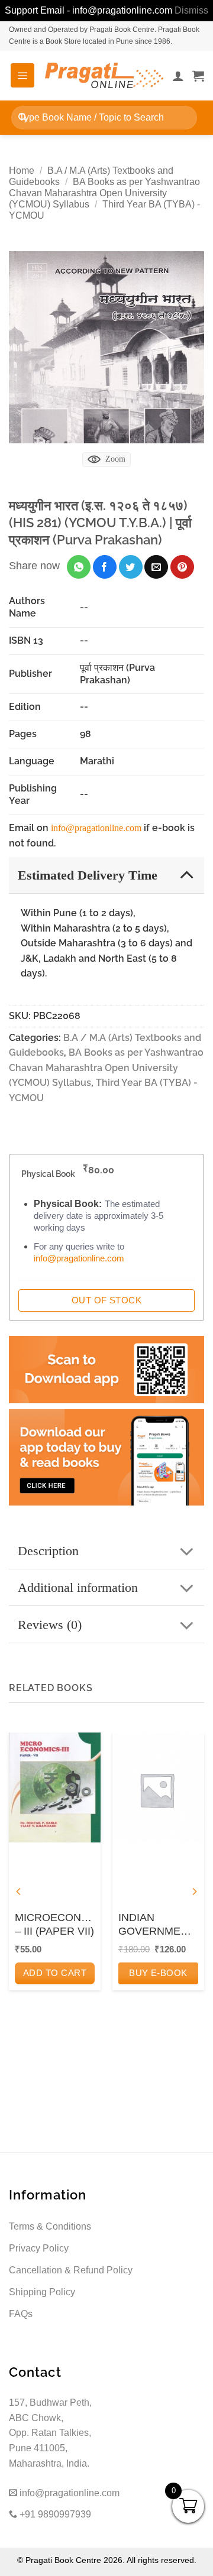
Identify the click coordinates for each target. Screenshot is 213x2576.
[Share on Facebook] (105, 567)
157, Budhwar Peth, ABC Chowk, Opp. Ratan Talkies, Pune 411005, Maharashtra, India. (50, 2433)
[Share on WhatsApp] (79, 567)
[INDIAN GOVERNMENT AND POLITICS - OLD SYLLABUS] (158, 1787)
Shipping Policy (42, 2292)
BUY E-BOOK (158, 1973)
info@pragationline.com (96, 828)
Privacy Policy (39, 2248)
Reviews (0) (50, 1625)
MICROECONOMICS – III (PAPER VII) (55, 1924)
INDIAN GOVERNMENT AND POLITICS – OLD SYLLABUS (156, 1925)
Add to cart (55, 1973)
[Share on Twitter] (131, 567)
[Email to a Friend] (156, 567)
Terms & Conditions (50, 2226)
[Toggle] (187, 875)
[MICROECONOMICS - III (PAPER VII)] (55, 1787)
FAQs (21, 2314)
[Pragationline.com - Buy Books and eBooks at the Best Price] (104, 75)
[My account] (178, 76)
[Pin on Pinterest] (182, 567)
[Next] (194, 1892)
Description (48, 1551)
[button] (22, 75)
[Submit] (23, 117)
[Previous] (19, 1892)
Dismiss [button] (191, 10)
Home (22, 171)
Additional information (78, 1587)
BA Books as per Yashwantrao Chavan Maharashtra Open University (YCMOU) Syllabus (104, 193)
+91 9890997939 (54, 2514)
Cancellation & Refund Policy (71, 2270)
